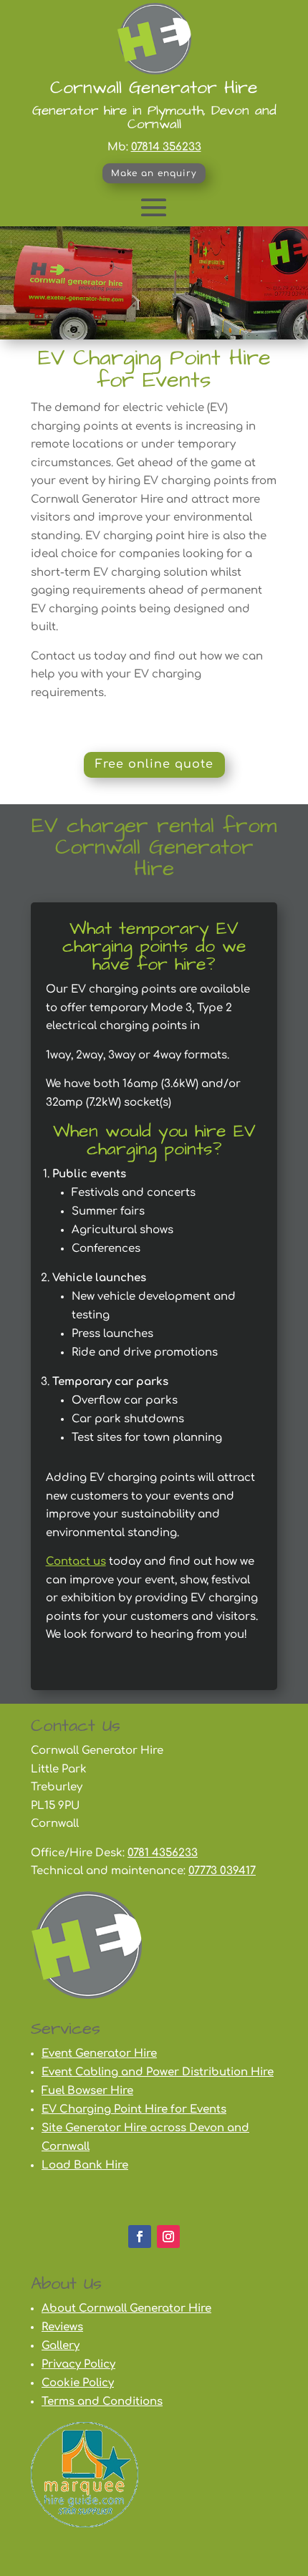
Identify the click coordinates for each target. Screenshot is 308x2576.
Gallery (61, 2346)
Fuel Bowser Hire (87, 2091)
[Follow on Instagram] (168, 2237)
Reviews (62, 2327)
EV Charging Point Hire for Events (134, 2109)
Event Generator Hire (99, 2054)
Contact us (76, 1562)
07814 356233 (166, 147)
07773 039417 (222, 1871)
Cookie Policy (78, 2383)
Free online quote (154, 764)
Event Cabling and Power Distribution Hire (158, 2072)
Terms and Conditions (102, 2402)
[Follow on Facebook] (140, 2237)
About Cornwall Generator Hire (126, 2309)
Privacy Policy (78, 2364)
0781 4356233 (163, 1853)
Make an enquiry (154, 173)
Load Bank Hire (85, 2165)
